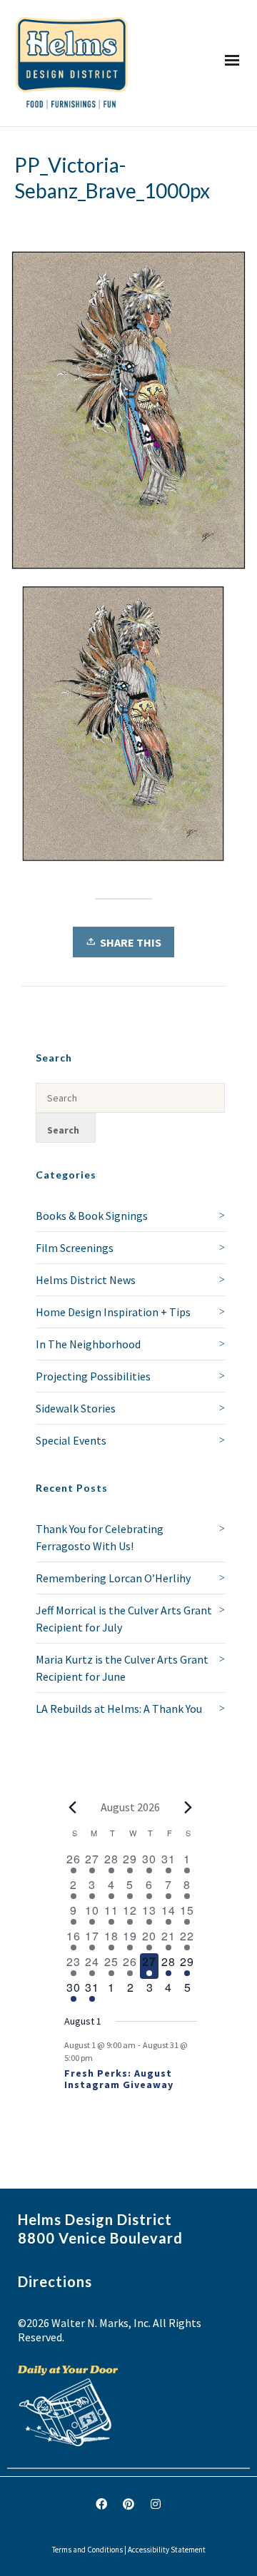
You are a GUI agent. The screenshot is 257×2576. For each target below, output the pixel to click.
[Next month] (188, 1807)
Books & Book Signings (92, 1216)
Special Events (71, 1440)
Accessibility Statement (167, 2550)
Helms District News (86, 1280)
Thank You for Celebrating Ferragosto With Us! (100, 1537)
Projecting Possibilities (93, 1376)
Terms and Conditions (87, 2550)
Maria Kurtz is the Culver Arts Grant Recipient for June (122, 1668)
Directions (55, 2281)
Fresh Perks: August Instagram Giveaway (119, 2079)
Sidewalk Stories (76, 1408)
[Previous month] (73, 1807)
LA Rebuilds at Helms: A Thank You (119, 1709)
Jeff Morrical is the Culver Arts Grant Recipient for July (124, 1619)
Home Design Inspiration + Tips (113, 1312)
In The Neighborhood (88, 1344)
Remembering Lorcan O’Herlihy (113, 1578)
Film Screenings (75, 1248)
